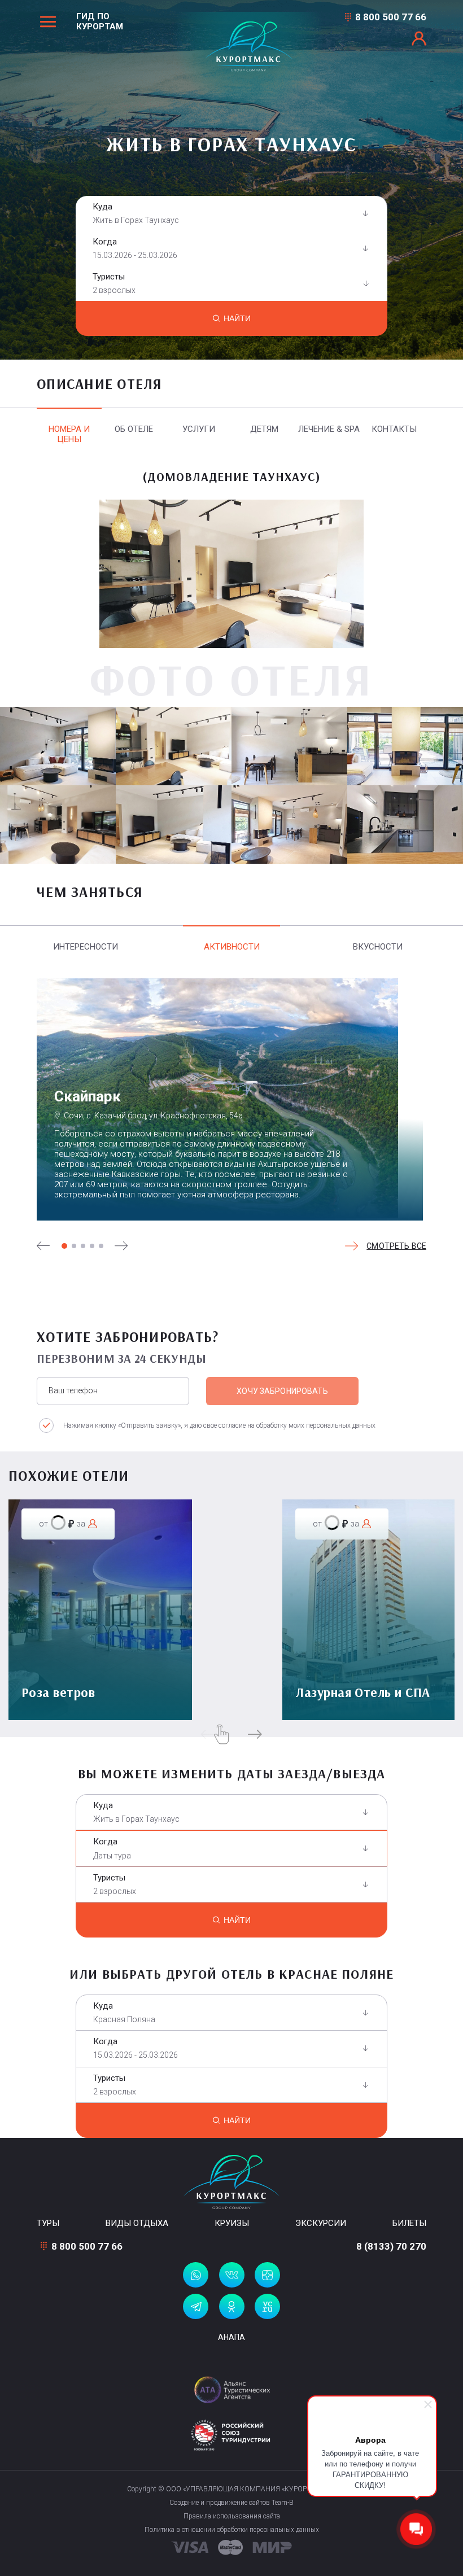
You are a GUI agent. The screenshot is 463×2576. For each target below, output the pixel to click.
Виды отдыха (137, 2223)
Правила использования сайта (232, 2516)
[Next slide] (121, 1246)
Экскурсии (321, 2223)
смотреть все (396, 1246)
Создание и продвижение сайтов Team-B (231, 2503)
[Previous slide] (43, 1246)
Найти (237, 318)
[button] (64, 1246)
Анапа (231, 2337)
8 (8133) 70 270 (391, 2246)
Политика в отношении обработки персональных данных (232, 2530)
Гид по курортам (100, 21)
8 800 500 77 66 (391, 17)
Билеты (409, 2223)
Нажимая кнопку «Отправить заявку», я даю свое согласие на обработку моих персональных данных (219, 1425)
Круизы (232, 2223)
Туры (48, 2223)
